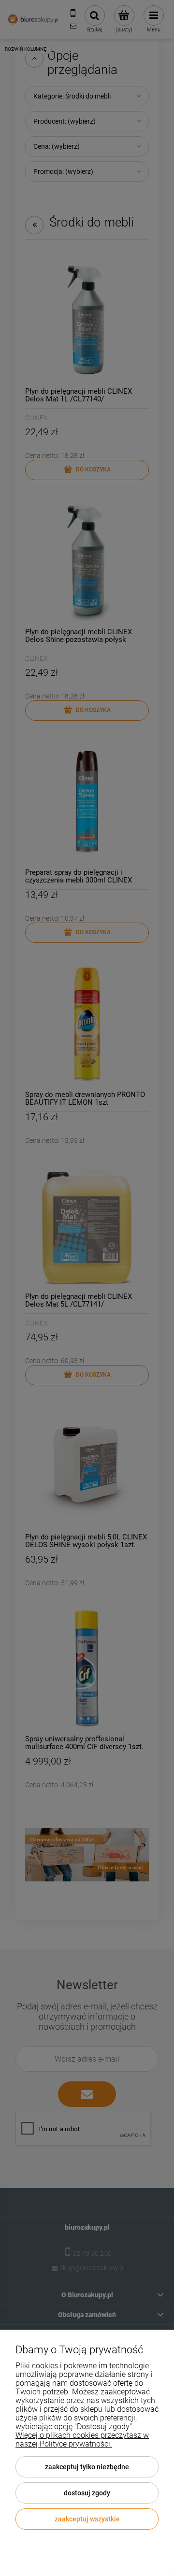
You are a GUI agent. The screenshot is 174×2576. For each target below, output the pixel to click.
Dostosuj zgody (87, 2493)
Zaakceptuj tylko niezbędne (87, 2467)
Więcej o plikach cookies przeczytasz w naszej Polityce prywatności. (82, 2440)
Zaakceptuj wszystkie (87, 2519)
